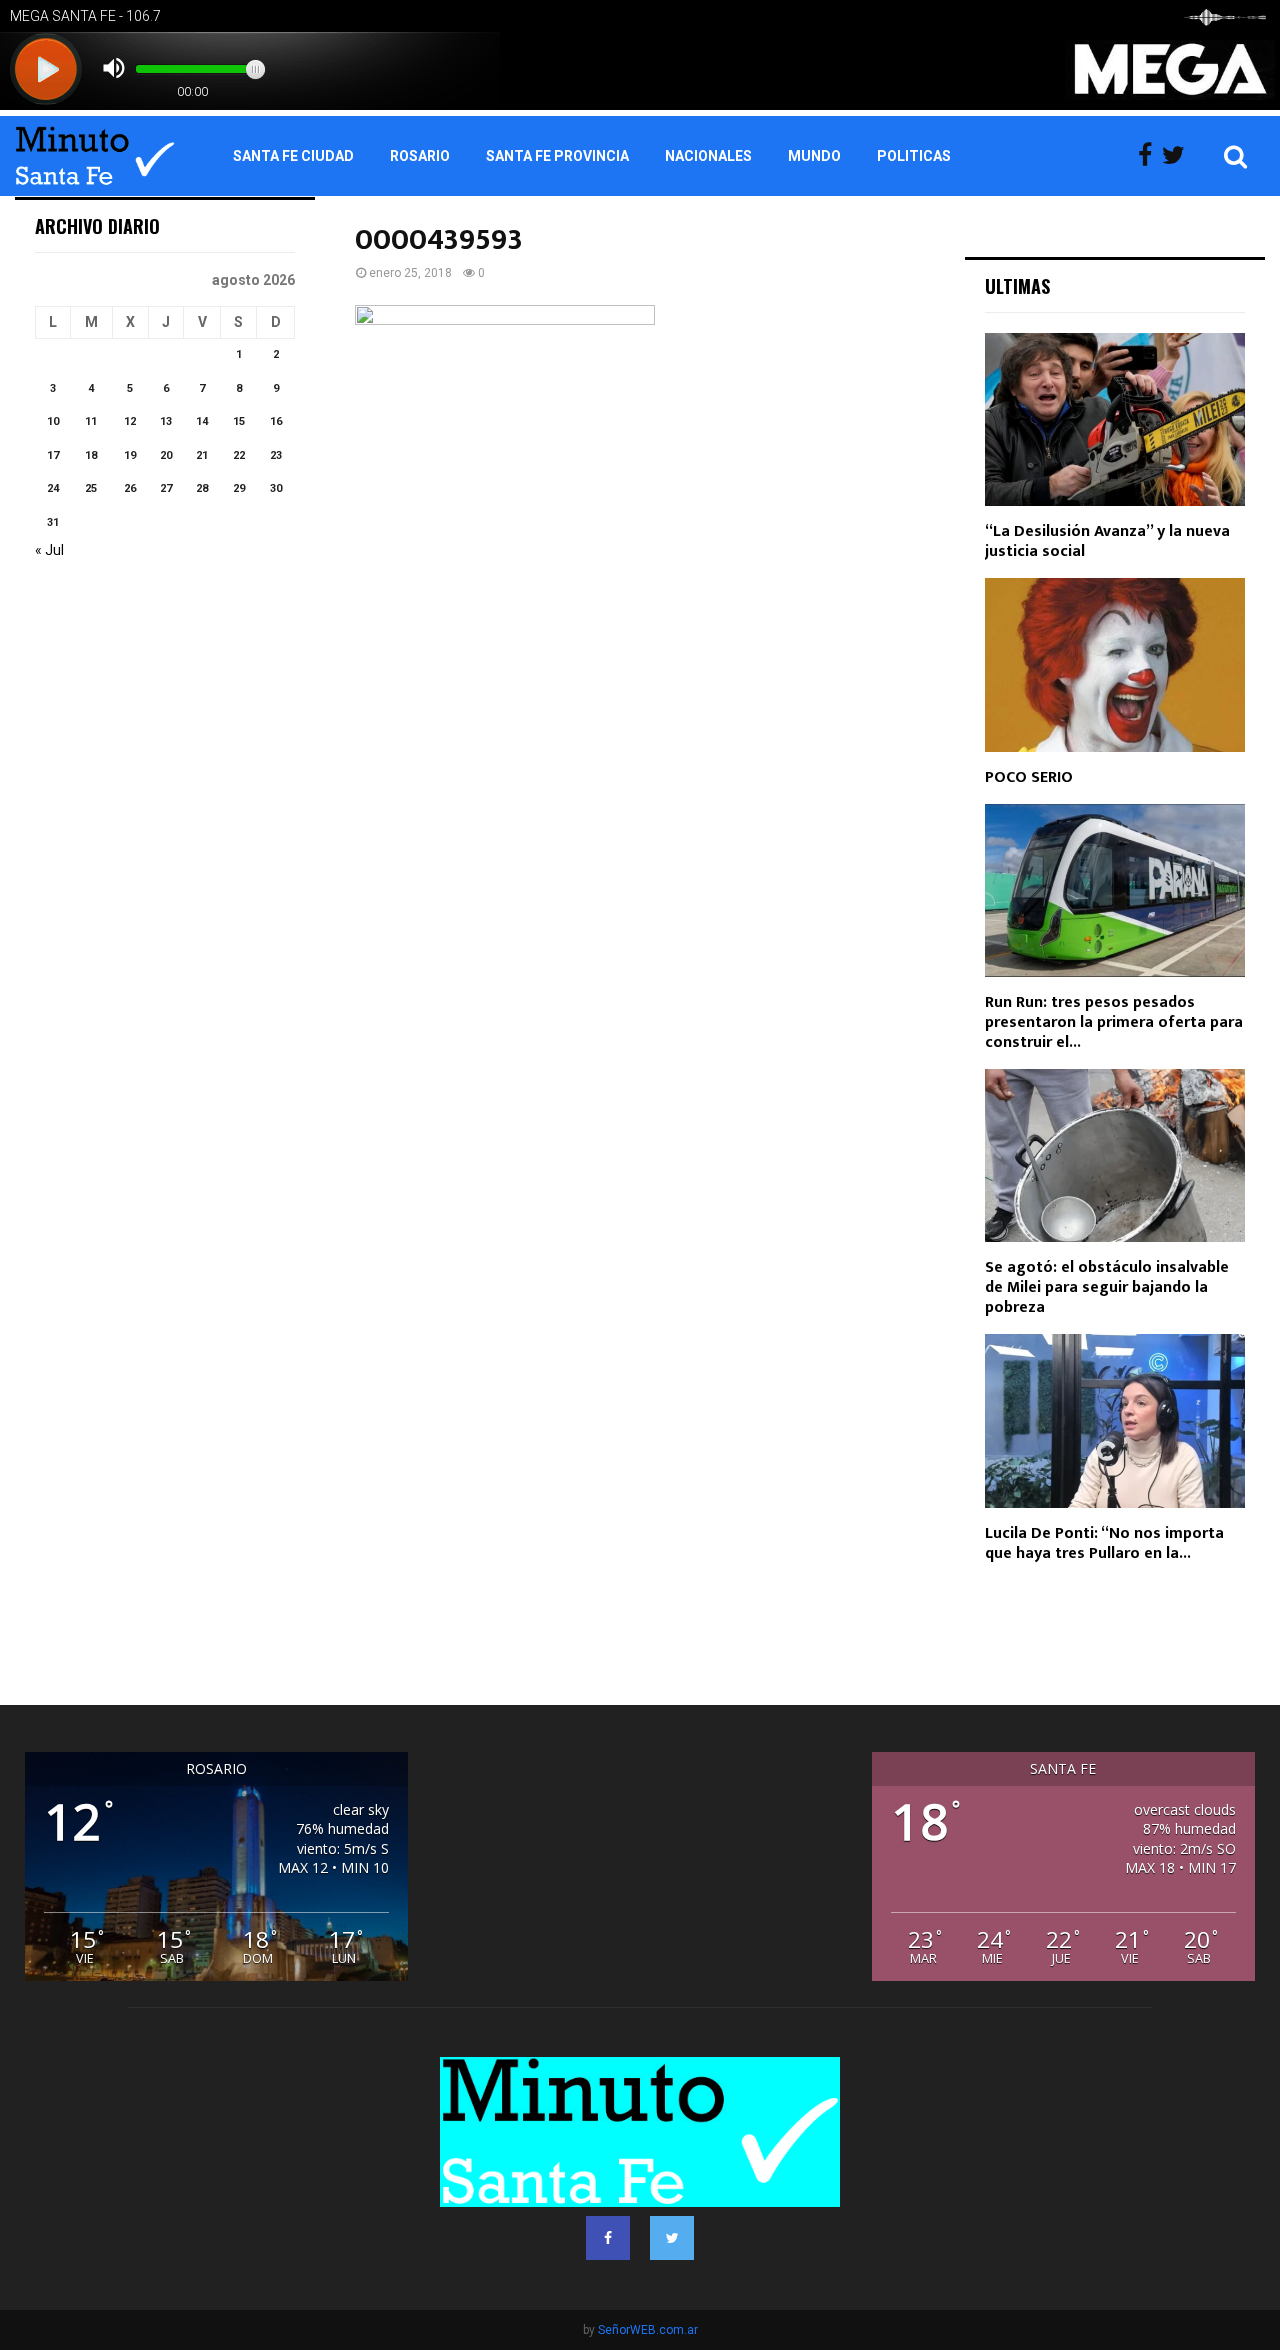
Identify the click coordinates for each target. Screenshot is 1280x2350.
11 (91, 421)
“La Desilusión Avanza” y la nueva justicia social (1107, 541)
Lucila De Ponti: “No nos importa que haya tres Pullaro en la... (1104, 1543)
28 (202, 488)
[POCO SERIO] (1115, 664)
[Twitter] (1178, 156)
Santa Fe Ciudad (293, 156)
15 (239, 421)
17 (53, 455)
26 (130, 488)
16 (276, 421)
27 (166, 488)
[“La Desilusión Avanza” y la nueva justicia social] (1115, 419)
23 (276, 455)
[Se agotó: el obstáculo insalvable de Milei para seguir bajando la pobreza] (1115, 1155)
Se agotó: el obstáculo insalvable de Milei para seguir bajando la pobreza (1107, 1287)
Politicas (914, 156)
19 (130, 455)
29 (239, 488)
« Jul (49, 550)
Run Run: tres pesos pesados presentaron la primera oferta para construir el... (1114, 1022)
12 (130, 421)
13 (166, 421)
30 (276, 488)
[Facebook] (1150, 156)
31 (53, 522)
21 (202, 455)
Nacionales (708, 156)
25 (91, 488)
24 (53, 488)
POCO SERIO (1029, 777)
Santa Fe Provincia (557, 156)
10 (53, 421)
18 (91, 455)
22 (239, 455)
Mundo (814, 156)
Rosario (420, 156)
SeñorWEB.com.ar (648, 2330)
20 (166, 455)
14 (202, 421)
